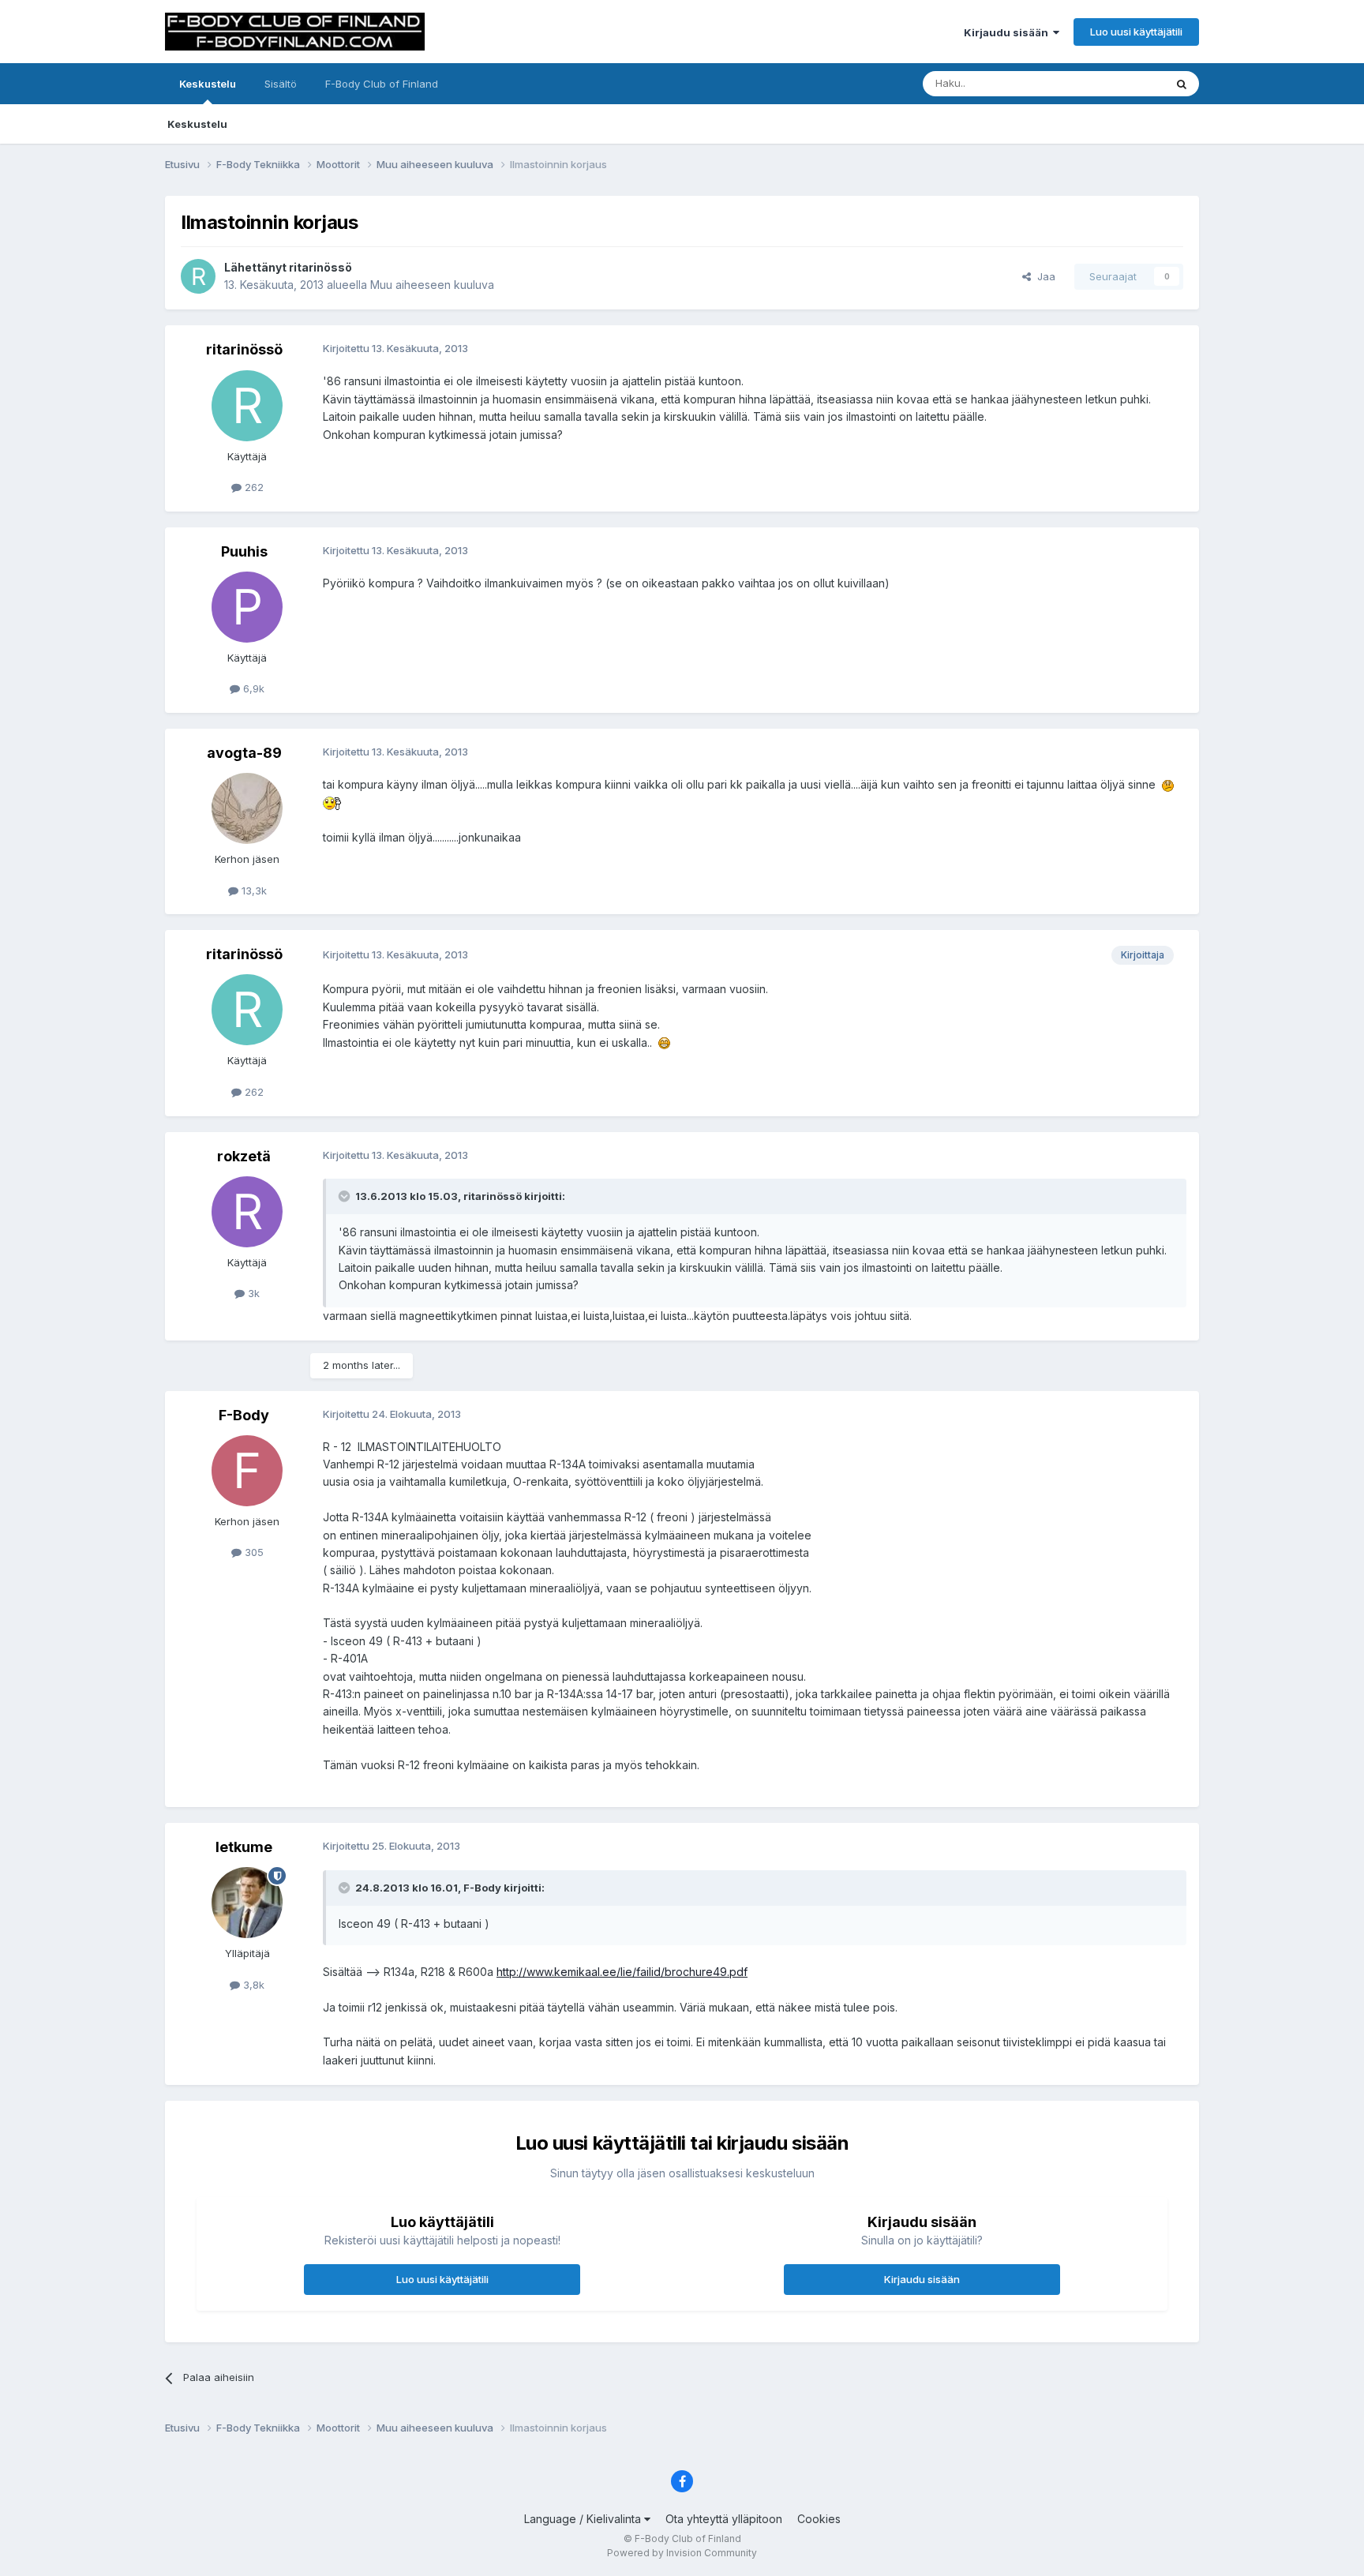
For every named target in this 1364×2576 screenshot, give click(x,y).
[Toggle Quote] (346, 1196)
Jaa (1043, 276)
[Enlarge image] (1168, 784)
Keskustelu (208, 84)
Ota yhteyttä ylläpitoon (724, 2519)
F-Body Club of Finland (382, 84)
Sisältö (281, 84)
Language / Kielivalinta (584, 2519)
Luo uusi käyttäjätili (1136, 32)
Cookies (819, 2519)
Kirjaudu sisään (1008, 32)
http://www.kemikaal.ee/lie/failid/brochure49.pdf (622, 1972)
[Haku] (1182, 84)
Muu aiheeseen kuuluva (432, 285)
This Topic (1118, 83)
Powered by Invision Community (682, 2553)
